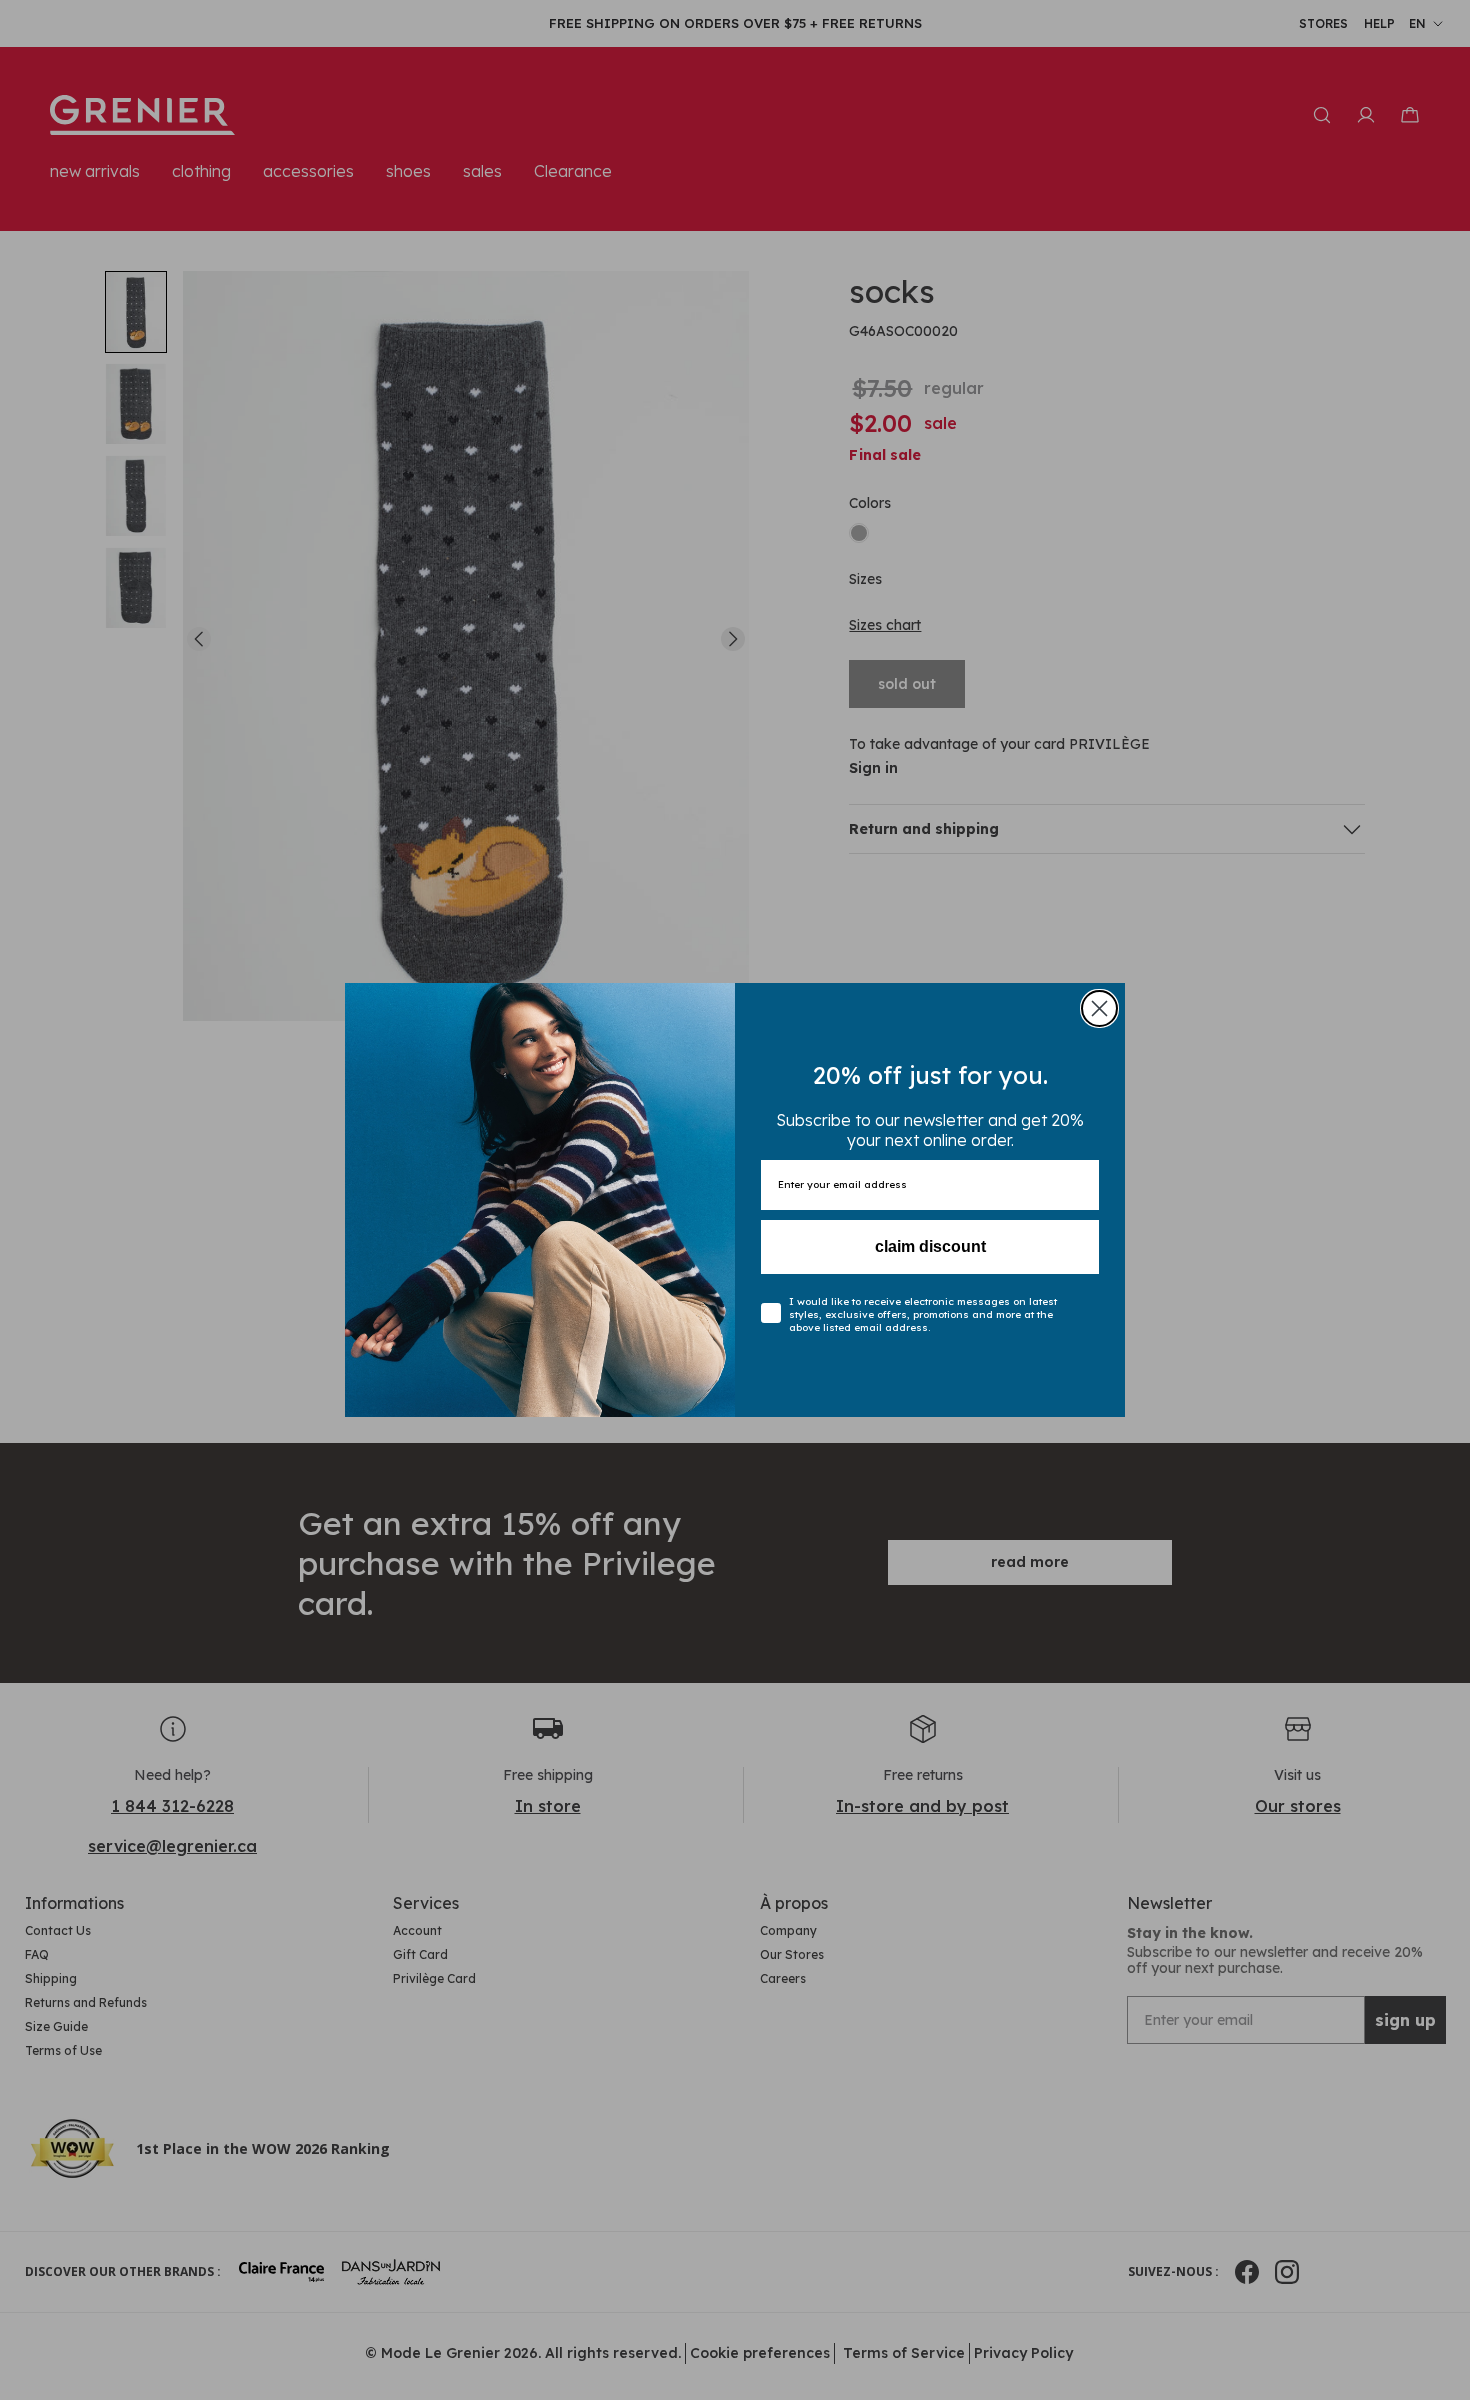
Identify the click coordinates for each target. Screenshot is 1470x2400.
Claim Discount (930, 1246)
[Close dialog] (1099, 1008)
